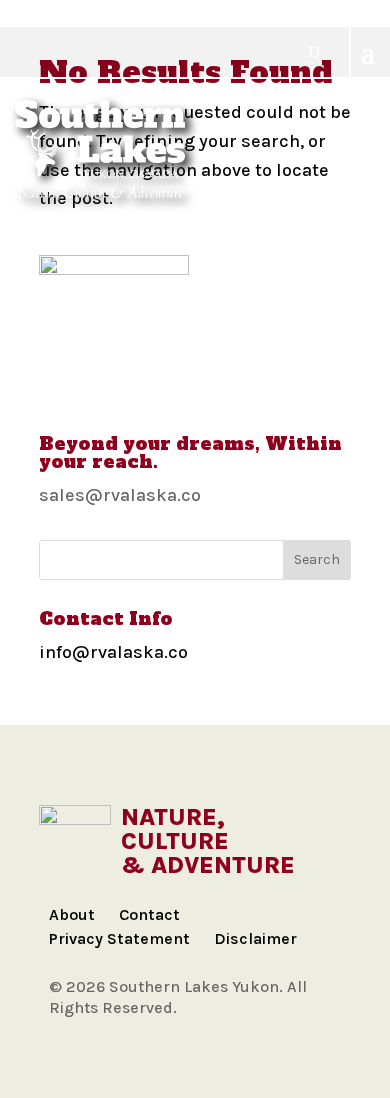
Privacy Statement (119, 938)
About (72, 914)
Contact (149, 914)
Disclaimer (255, 938)
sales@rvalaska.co (120, 495)
